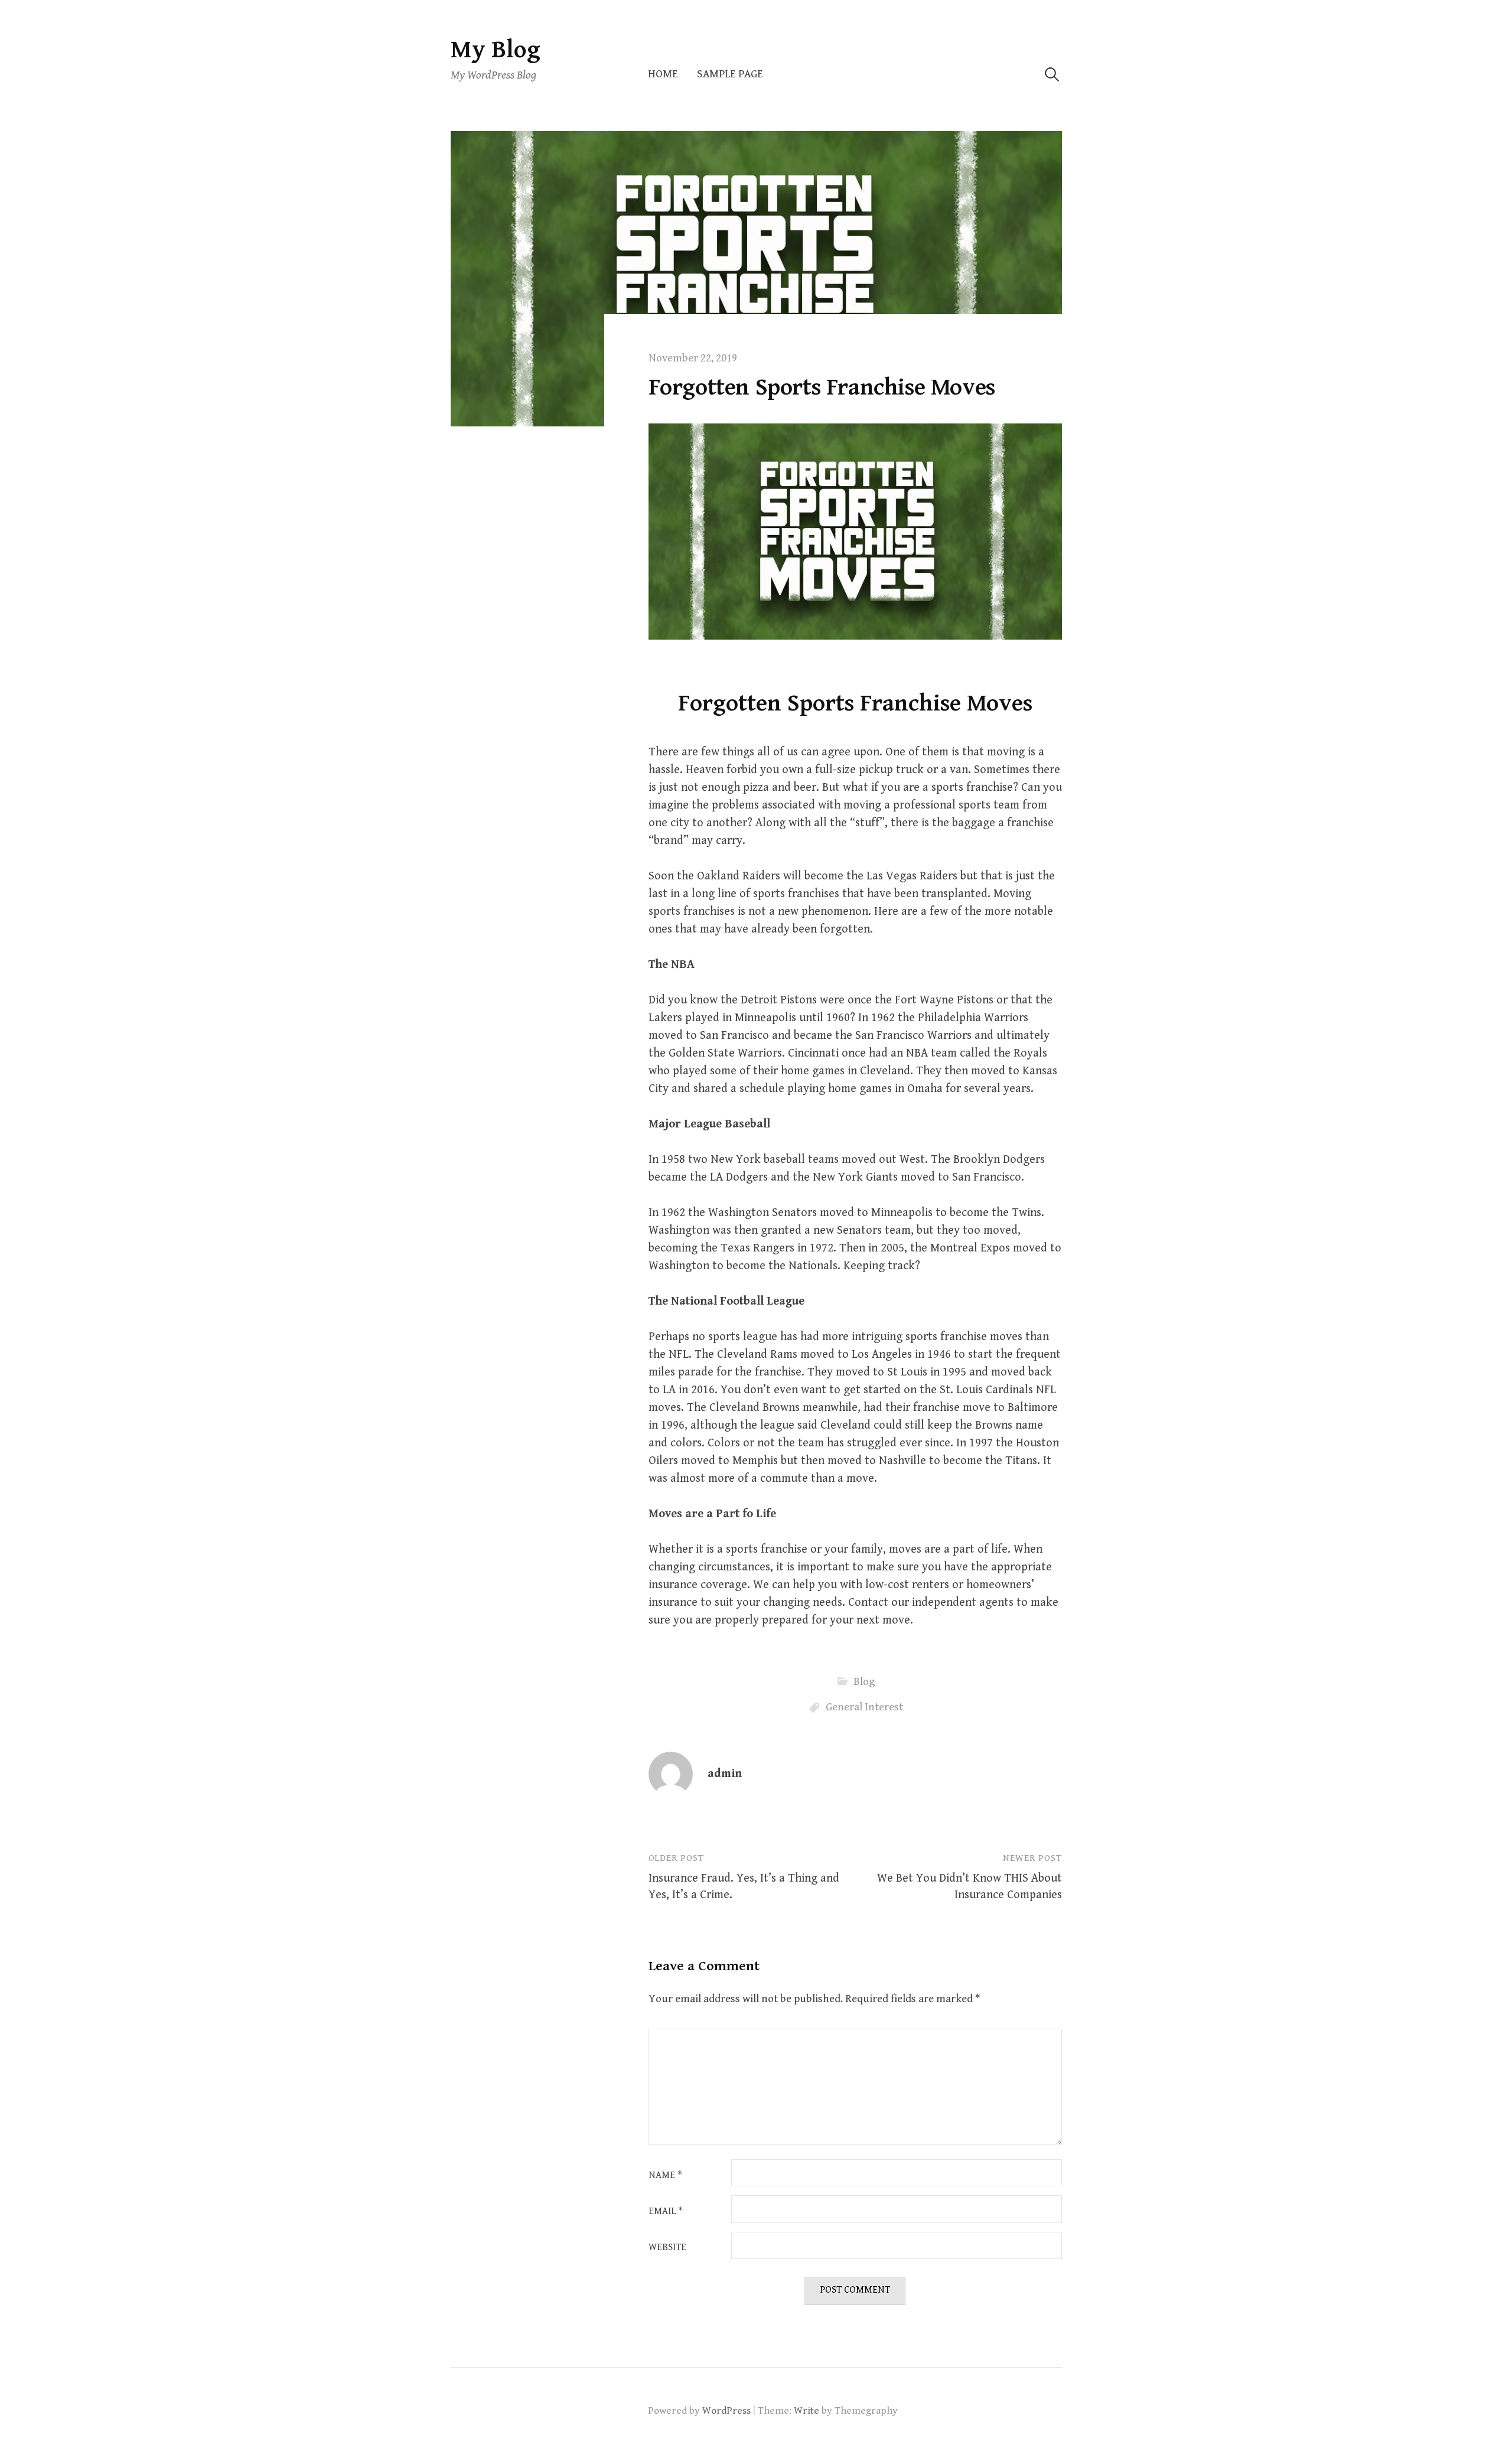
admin (725, 1774)
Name (665, 2176)
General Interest (864, 1707)
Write (806, 2411)
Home (663, 74)
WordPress (726, 2411)
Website (667, 2248)
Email (666, 2212)
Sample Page (730, 74)
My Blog (496, 50)
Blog (864, 1682)
